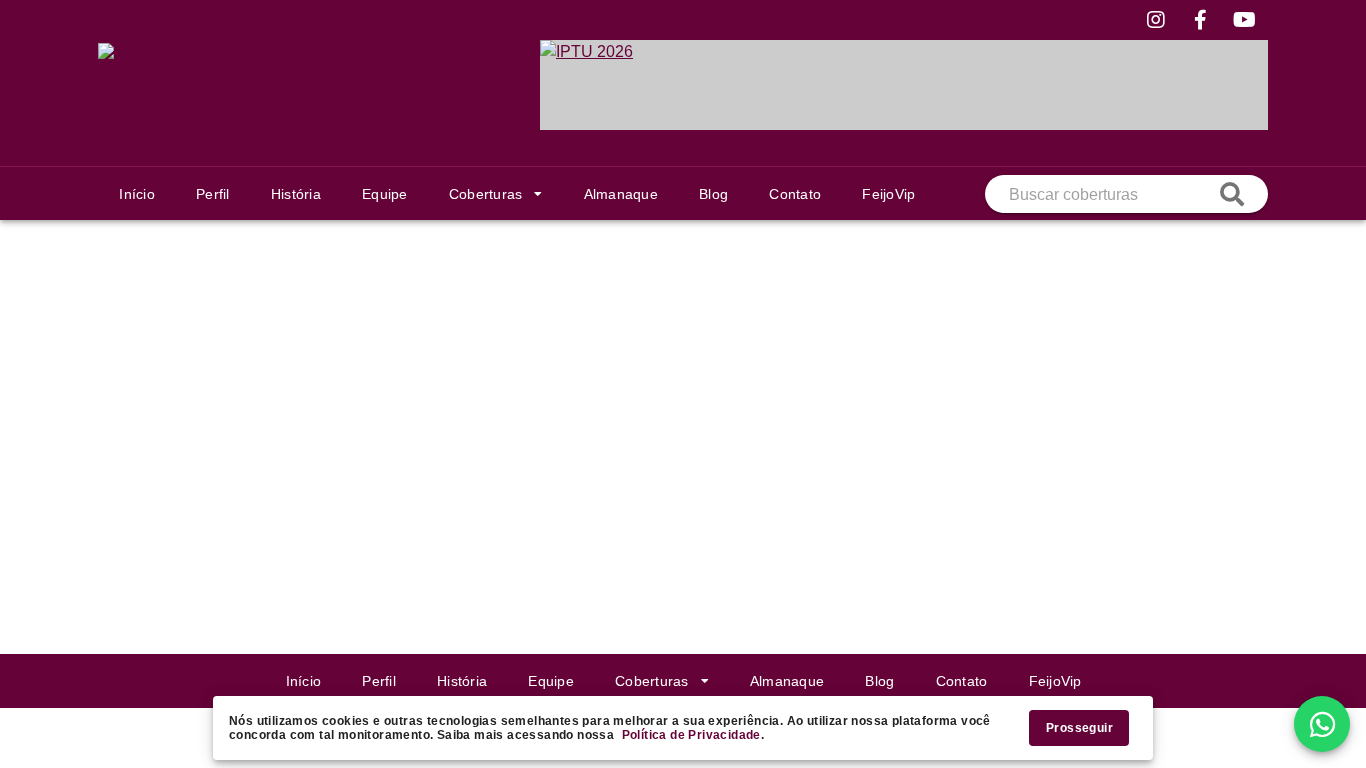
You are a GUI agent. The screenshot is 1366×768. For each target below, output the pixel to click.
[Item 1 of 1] (904, 85)
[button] (495, 194)
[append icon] (1232, 194)
